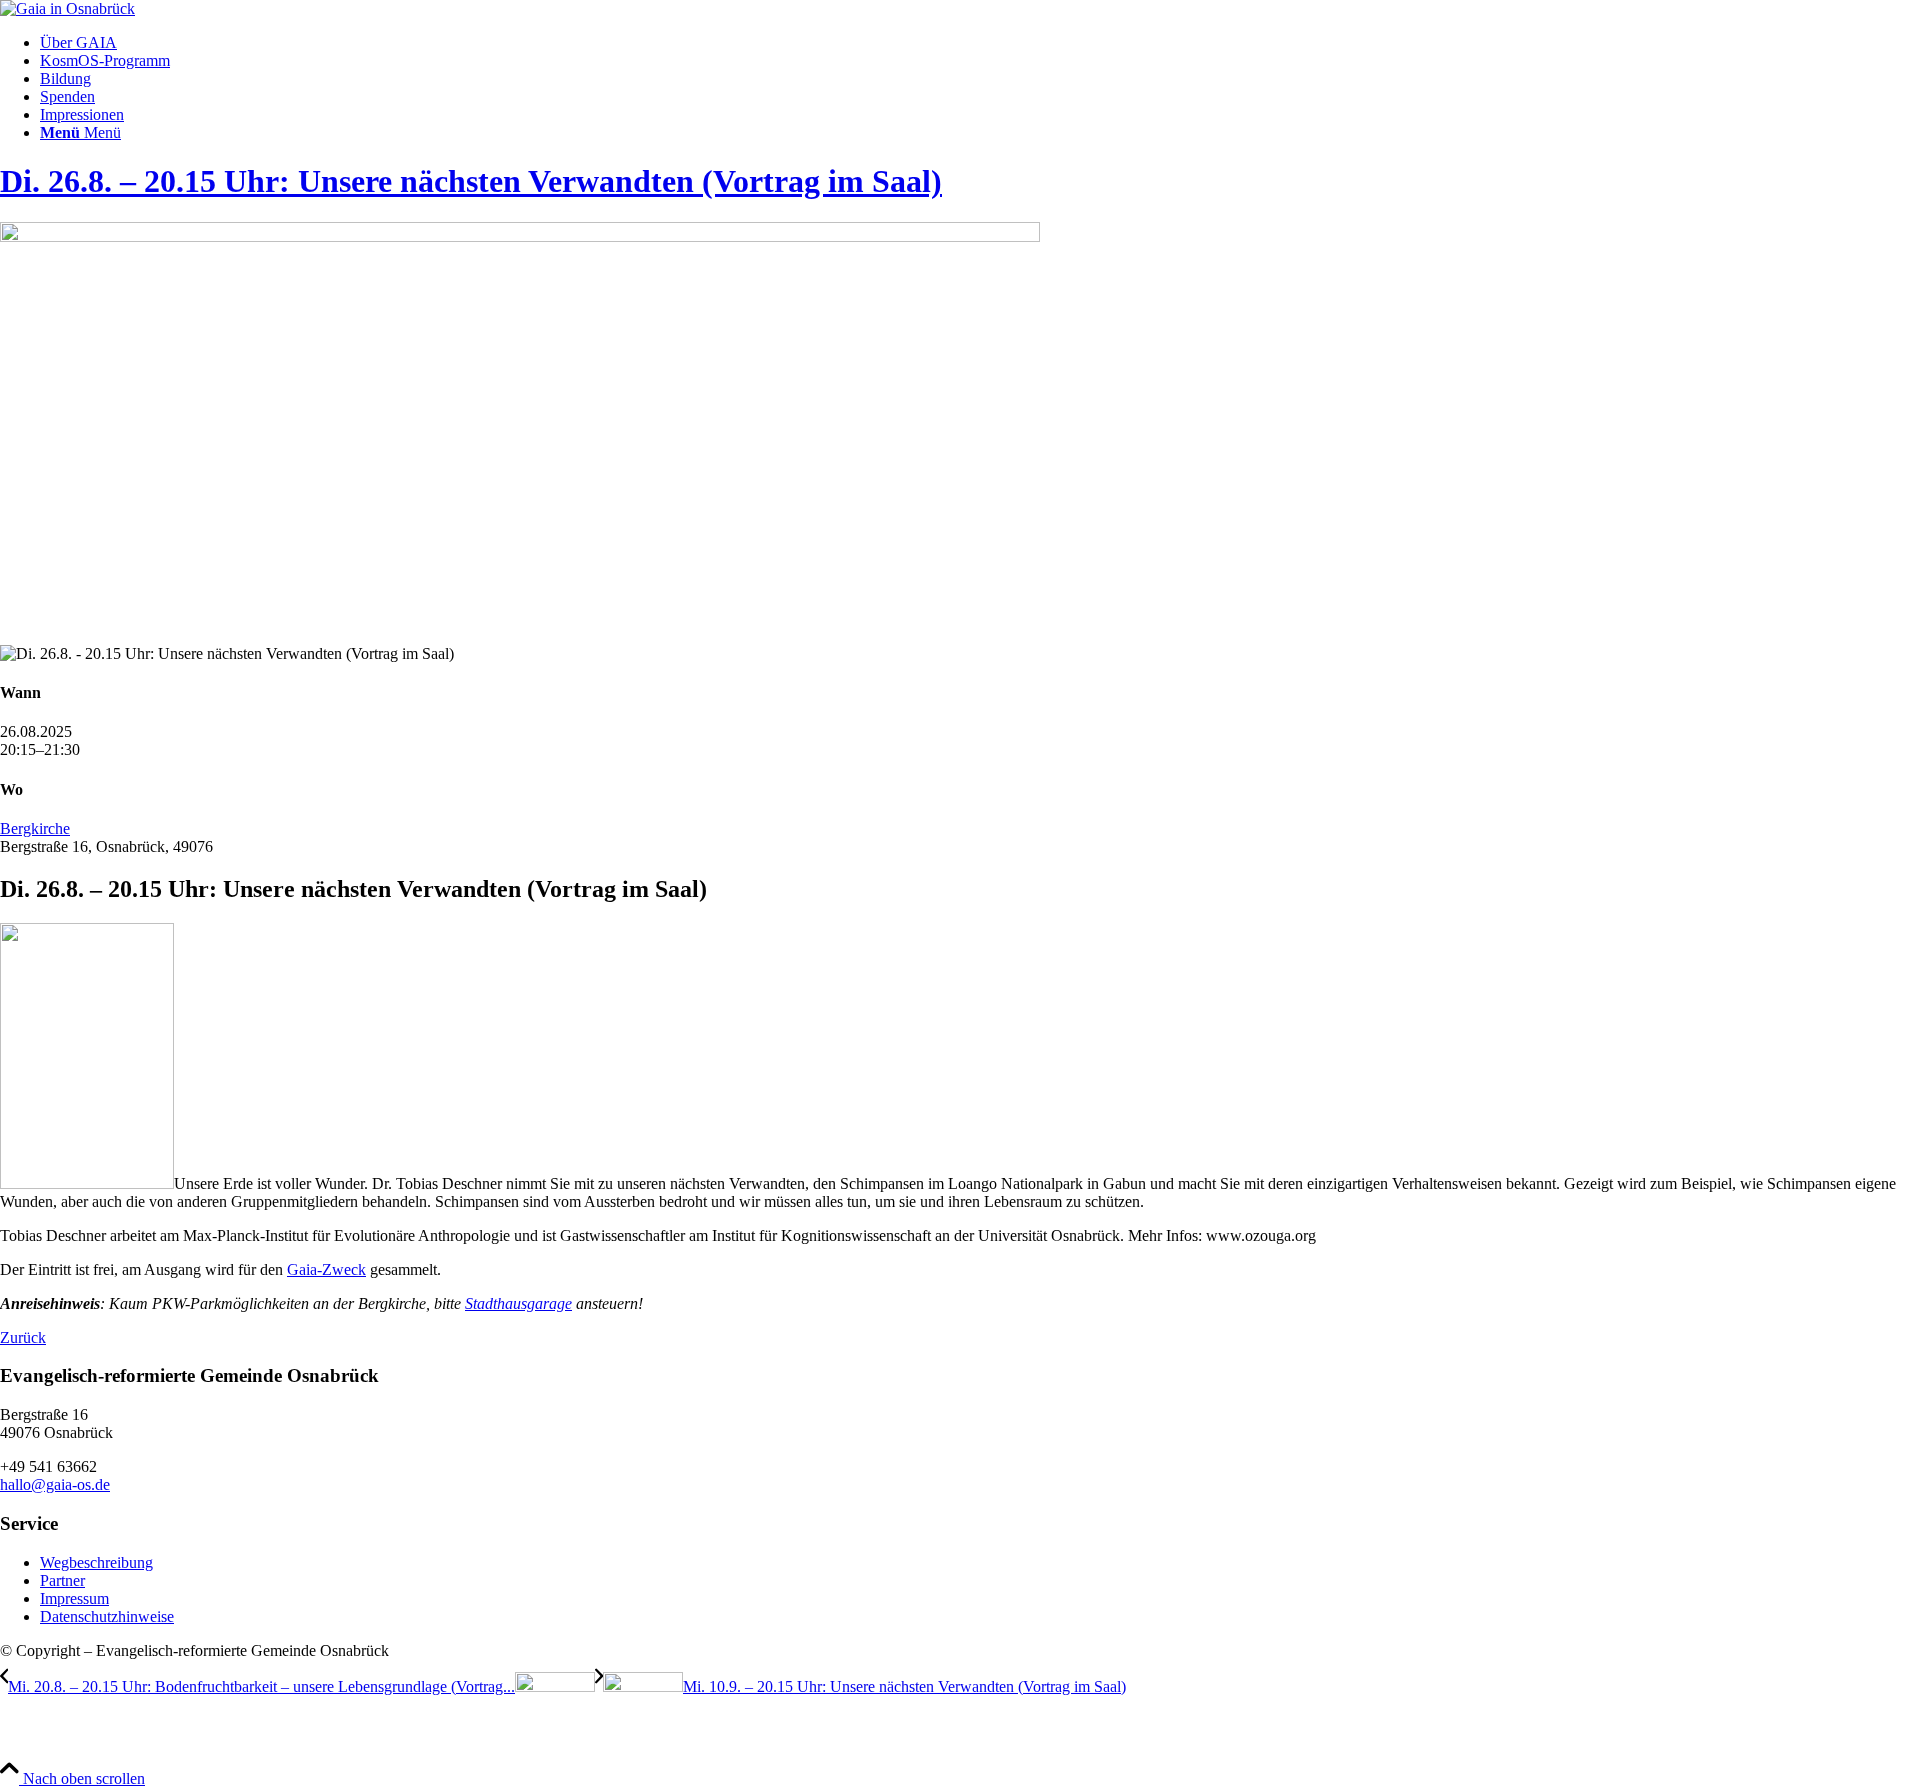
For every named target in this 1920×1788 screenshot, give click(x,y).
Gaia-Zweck (326, 1269)
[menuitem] (980, 43)
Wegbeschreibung (96, 1562)
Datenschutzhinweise (107, 1616)
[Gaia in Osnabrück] (67, 8)
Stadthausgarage (518, 1303)
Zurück (23, 1337)
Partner (62, 1580)
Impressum (74, 1598)
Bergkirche (35, 828)
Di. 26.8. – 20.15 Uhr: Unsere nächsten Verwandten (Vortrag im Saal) (471, 181)
